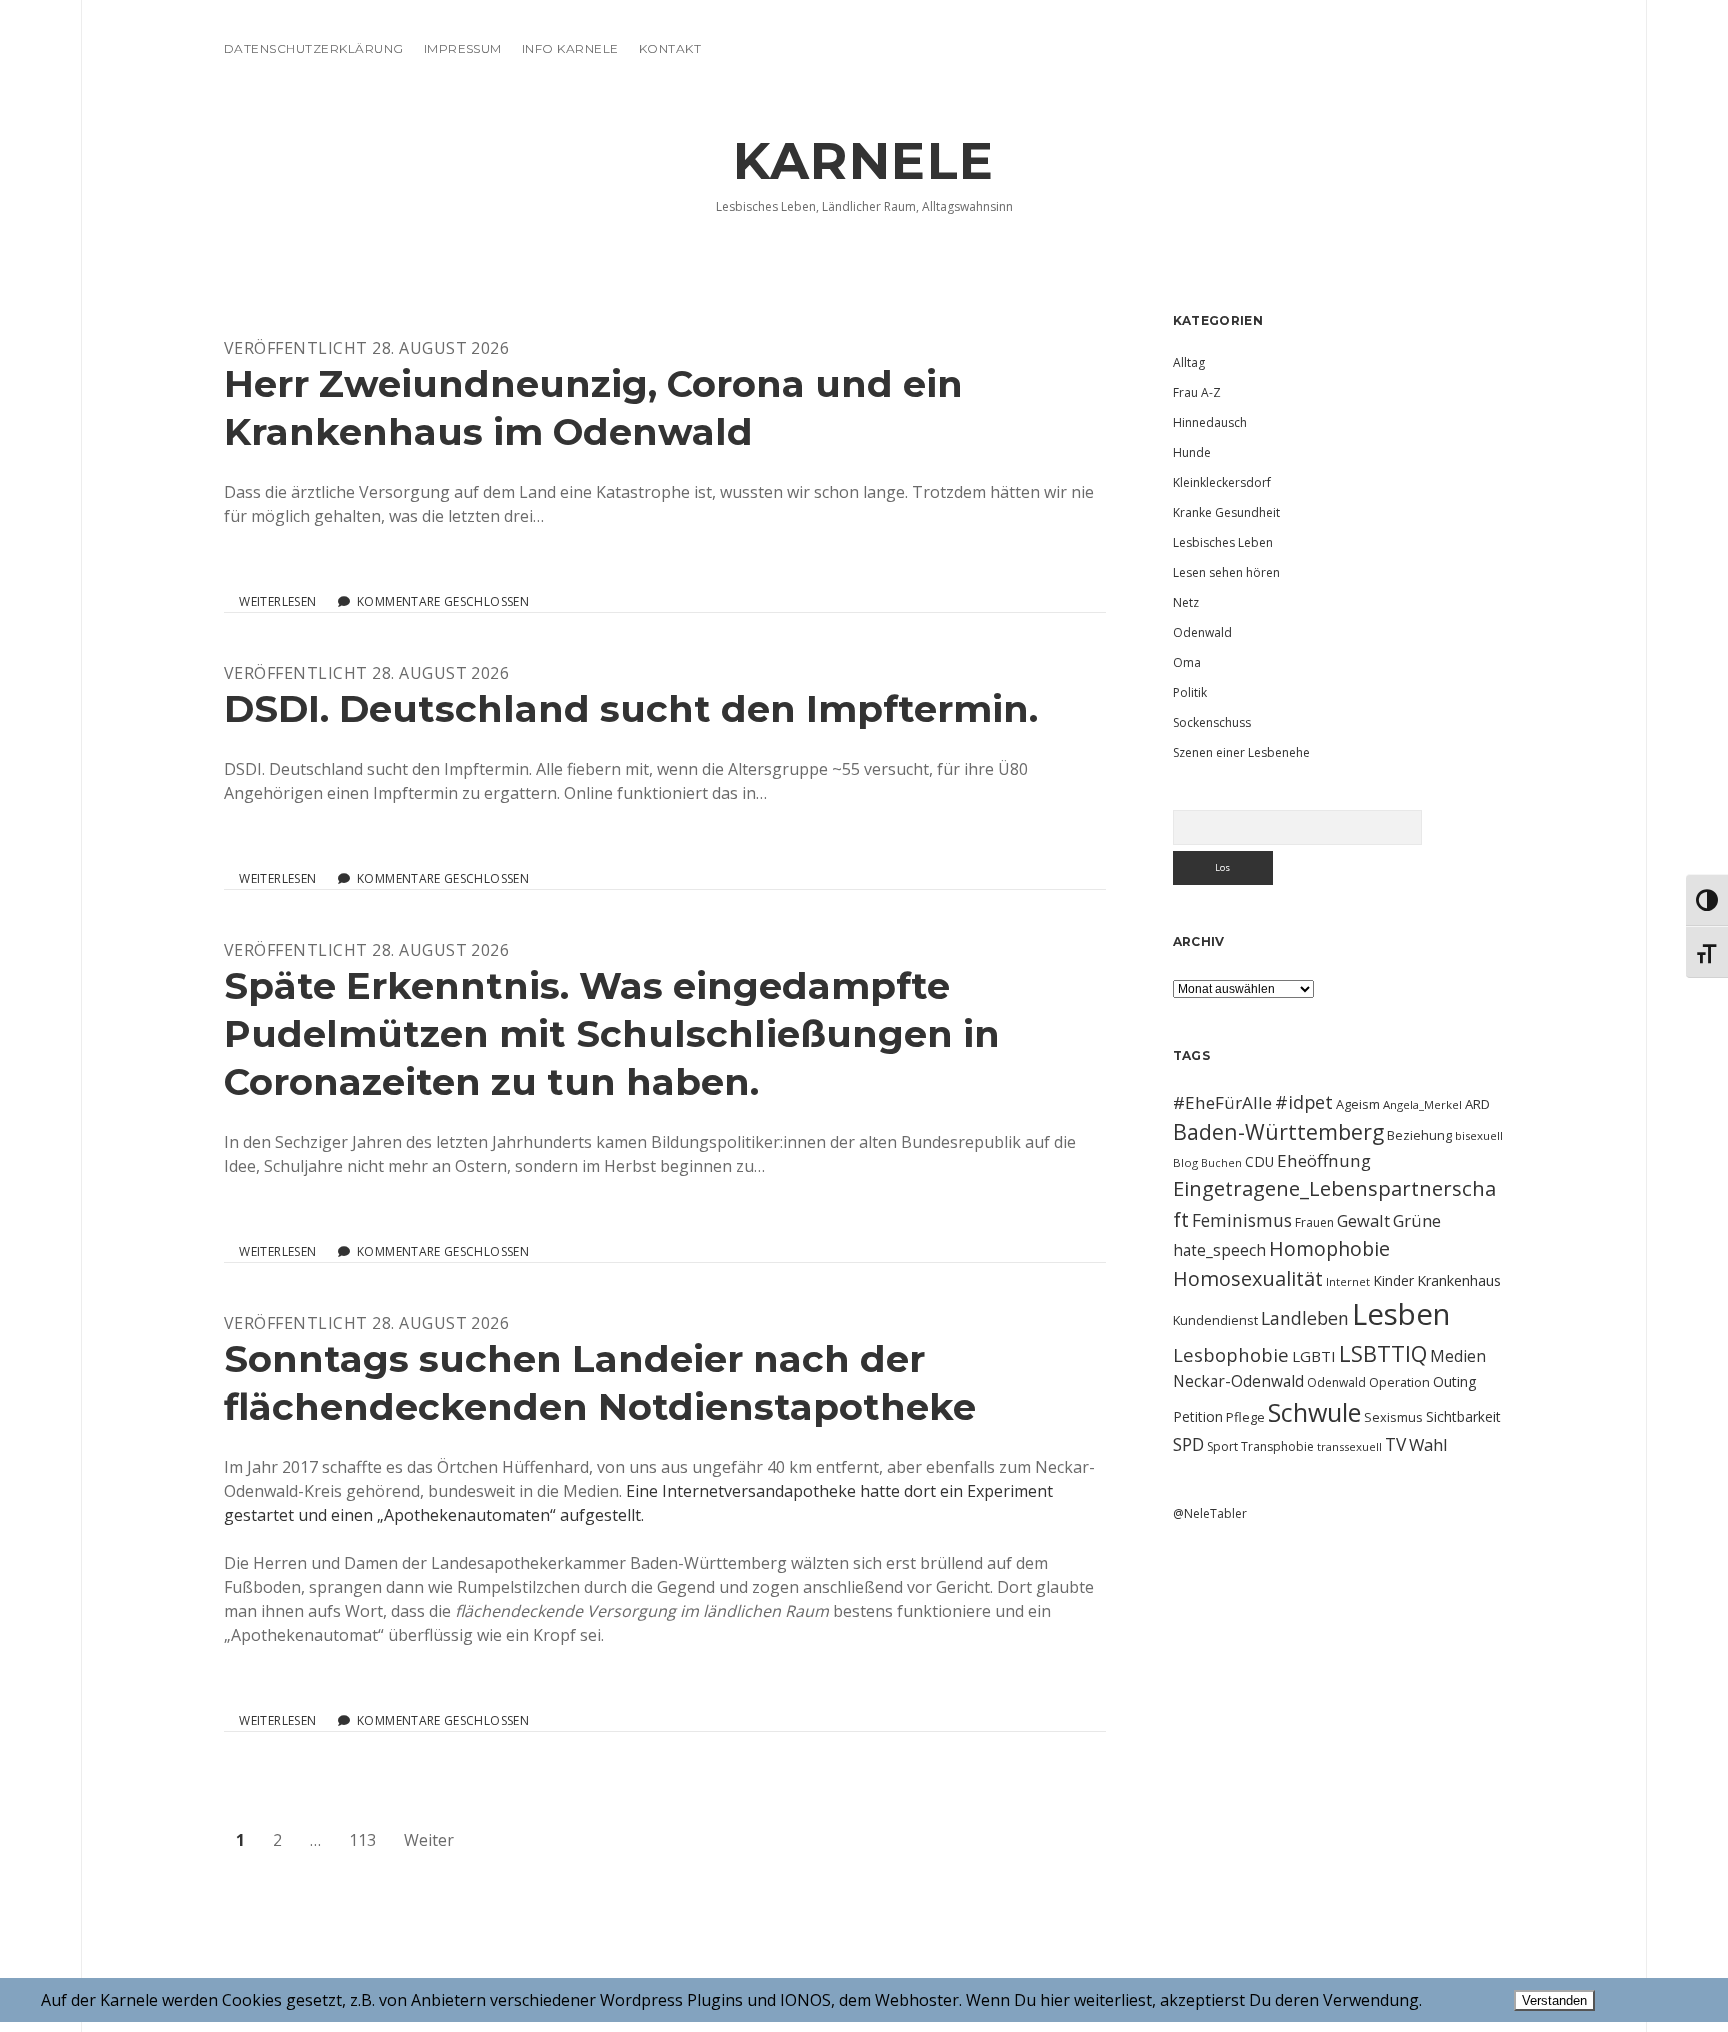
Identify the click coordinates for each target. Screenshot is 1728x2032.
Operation (1399, 1382)
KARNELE (864, 161)
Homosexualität (1248, 1278)
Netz (1186, 602)
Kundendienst (1215, 1320)
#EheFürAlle (1222, 1102)
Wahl (1428, 1444)
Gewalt (1363, 1220)
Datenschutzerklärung (314, 48)
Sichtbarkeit (1463, 1416)
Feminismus (1242, 1220)
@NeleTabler (1210, 1513)
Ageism (1358, 1104)
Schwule (1314, 1412)
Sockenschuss (1212, 722)
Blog (1185, 1162)
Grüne (1417, 1220)
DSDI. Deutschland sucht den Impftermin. (631, 708)
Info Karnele (570, 48)
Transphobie (1277, 1446)
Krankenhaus (1459, 1280)
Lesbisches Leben (1223, 542)
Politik (1190, 692)
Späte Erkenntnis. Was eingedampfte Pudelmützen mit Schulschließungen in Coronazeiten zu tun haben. (612, 1033)
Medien (1458, 1356)
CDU (1259, 1161)
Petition (1198, 1416)
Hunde (1192, 452)
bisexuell (1479, 1135)
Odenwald (1202, 632)
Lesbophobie (1231, 1354)
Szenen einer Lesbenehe (1241, 752)
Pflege (1245, 1417)
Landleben (1305, 1318)
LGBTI (1314, 1356)
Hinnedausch (1210, 422)
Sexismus (1393, 1417)
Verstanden (1554, 2000)
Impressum (463, 48)
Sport (1222, 1446)
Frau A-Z (1197, 392)
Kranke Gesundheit (1226, 512)
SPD (1188, 1444)
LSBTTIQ (1383, 1353)
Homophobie (1329, 1248)
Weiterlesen (277, 602)
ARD (1477, 1104)
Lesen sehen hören (1226, 572)
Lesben (1401, 1314)
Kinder (1393, 1280)
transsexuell (1349, 1446)
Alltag (1189, 362)
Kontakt (670, 48)
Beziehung (1419, 1135)
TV (1395, 1444)
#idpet (1304, 1102)
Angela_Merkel (1422, 1104)
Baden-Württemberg (1278, 1131)
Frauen (1314, 1222)
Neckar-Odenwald (1238, 1381)
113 (362, 1840)
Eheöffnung (1324, 1160)
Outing (1455, 1381)
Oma (1187, 662)
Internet (1348, 1281)
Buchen (1221, 1163)
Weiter (429, 1840)
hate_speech (1219, 1250)
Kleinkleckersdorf (1222, 482)
